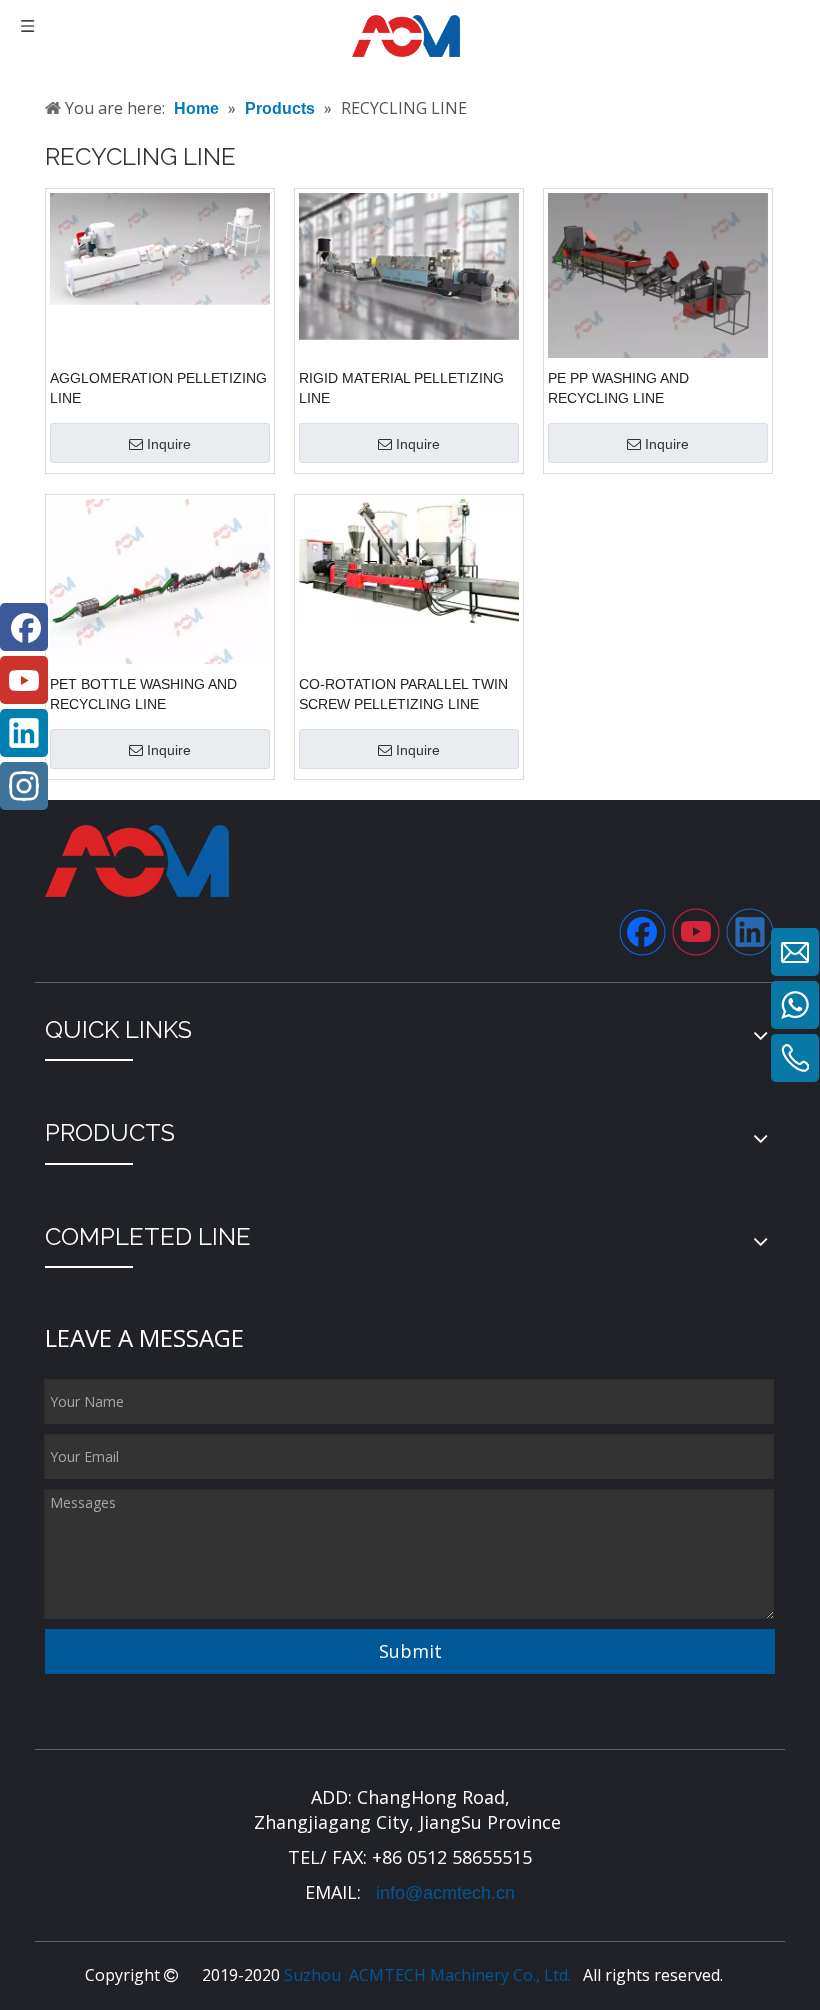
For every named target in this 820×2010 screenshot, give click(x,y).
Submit (410, 1651)
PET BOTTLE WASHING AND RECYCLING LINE (143, 694)
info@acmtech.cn (443, 1893)
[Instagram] (24, 786)
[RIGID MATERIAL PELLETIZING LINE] (409, 265)
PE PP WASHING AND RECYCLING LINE (618, 388)
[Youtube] (696, 932)
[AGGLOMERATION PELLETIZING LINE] (160, 248)
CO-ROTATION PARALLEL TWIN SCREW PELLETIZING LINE (403, 694)
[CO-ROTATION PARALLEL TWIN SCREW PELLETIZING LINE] (409, 560)
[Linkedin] (750, 932)
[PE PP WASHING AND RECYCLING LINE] (658, 277)
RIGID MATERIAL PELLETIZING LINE (401, 388)
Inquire (169, 444)
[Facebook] (642, 932)
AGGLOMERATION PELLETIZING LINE (158, 388)
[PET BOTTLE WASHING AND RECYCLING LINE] (160, 583)
